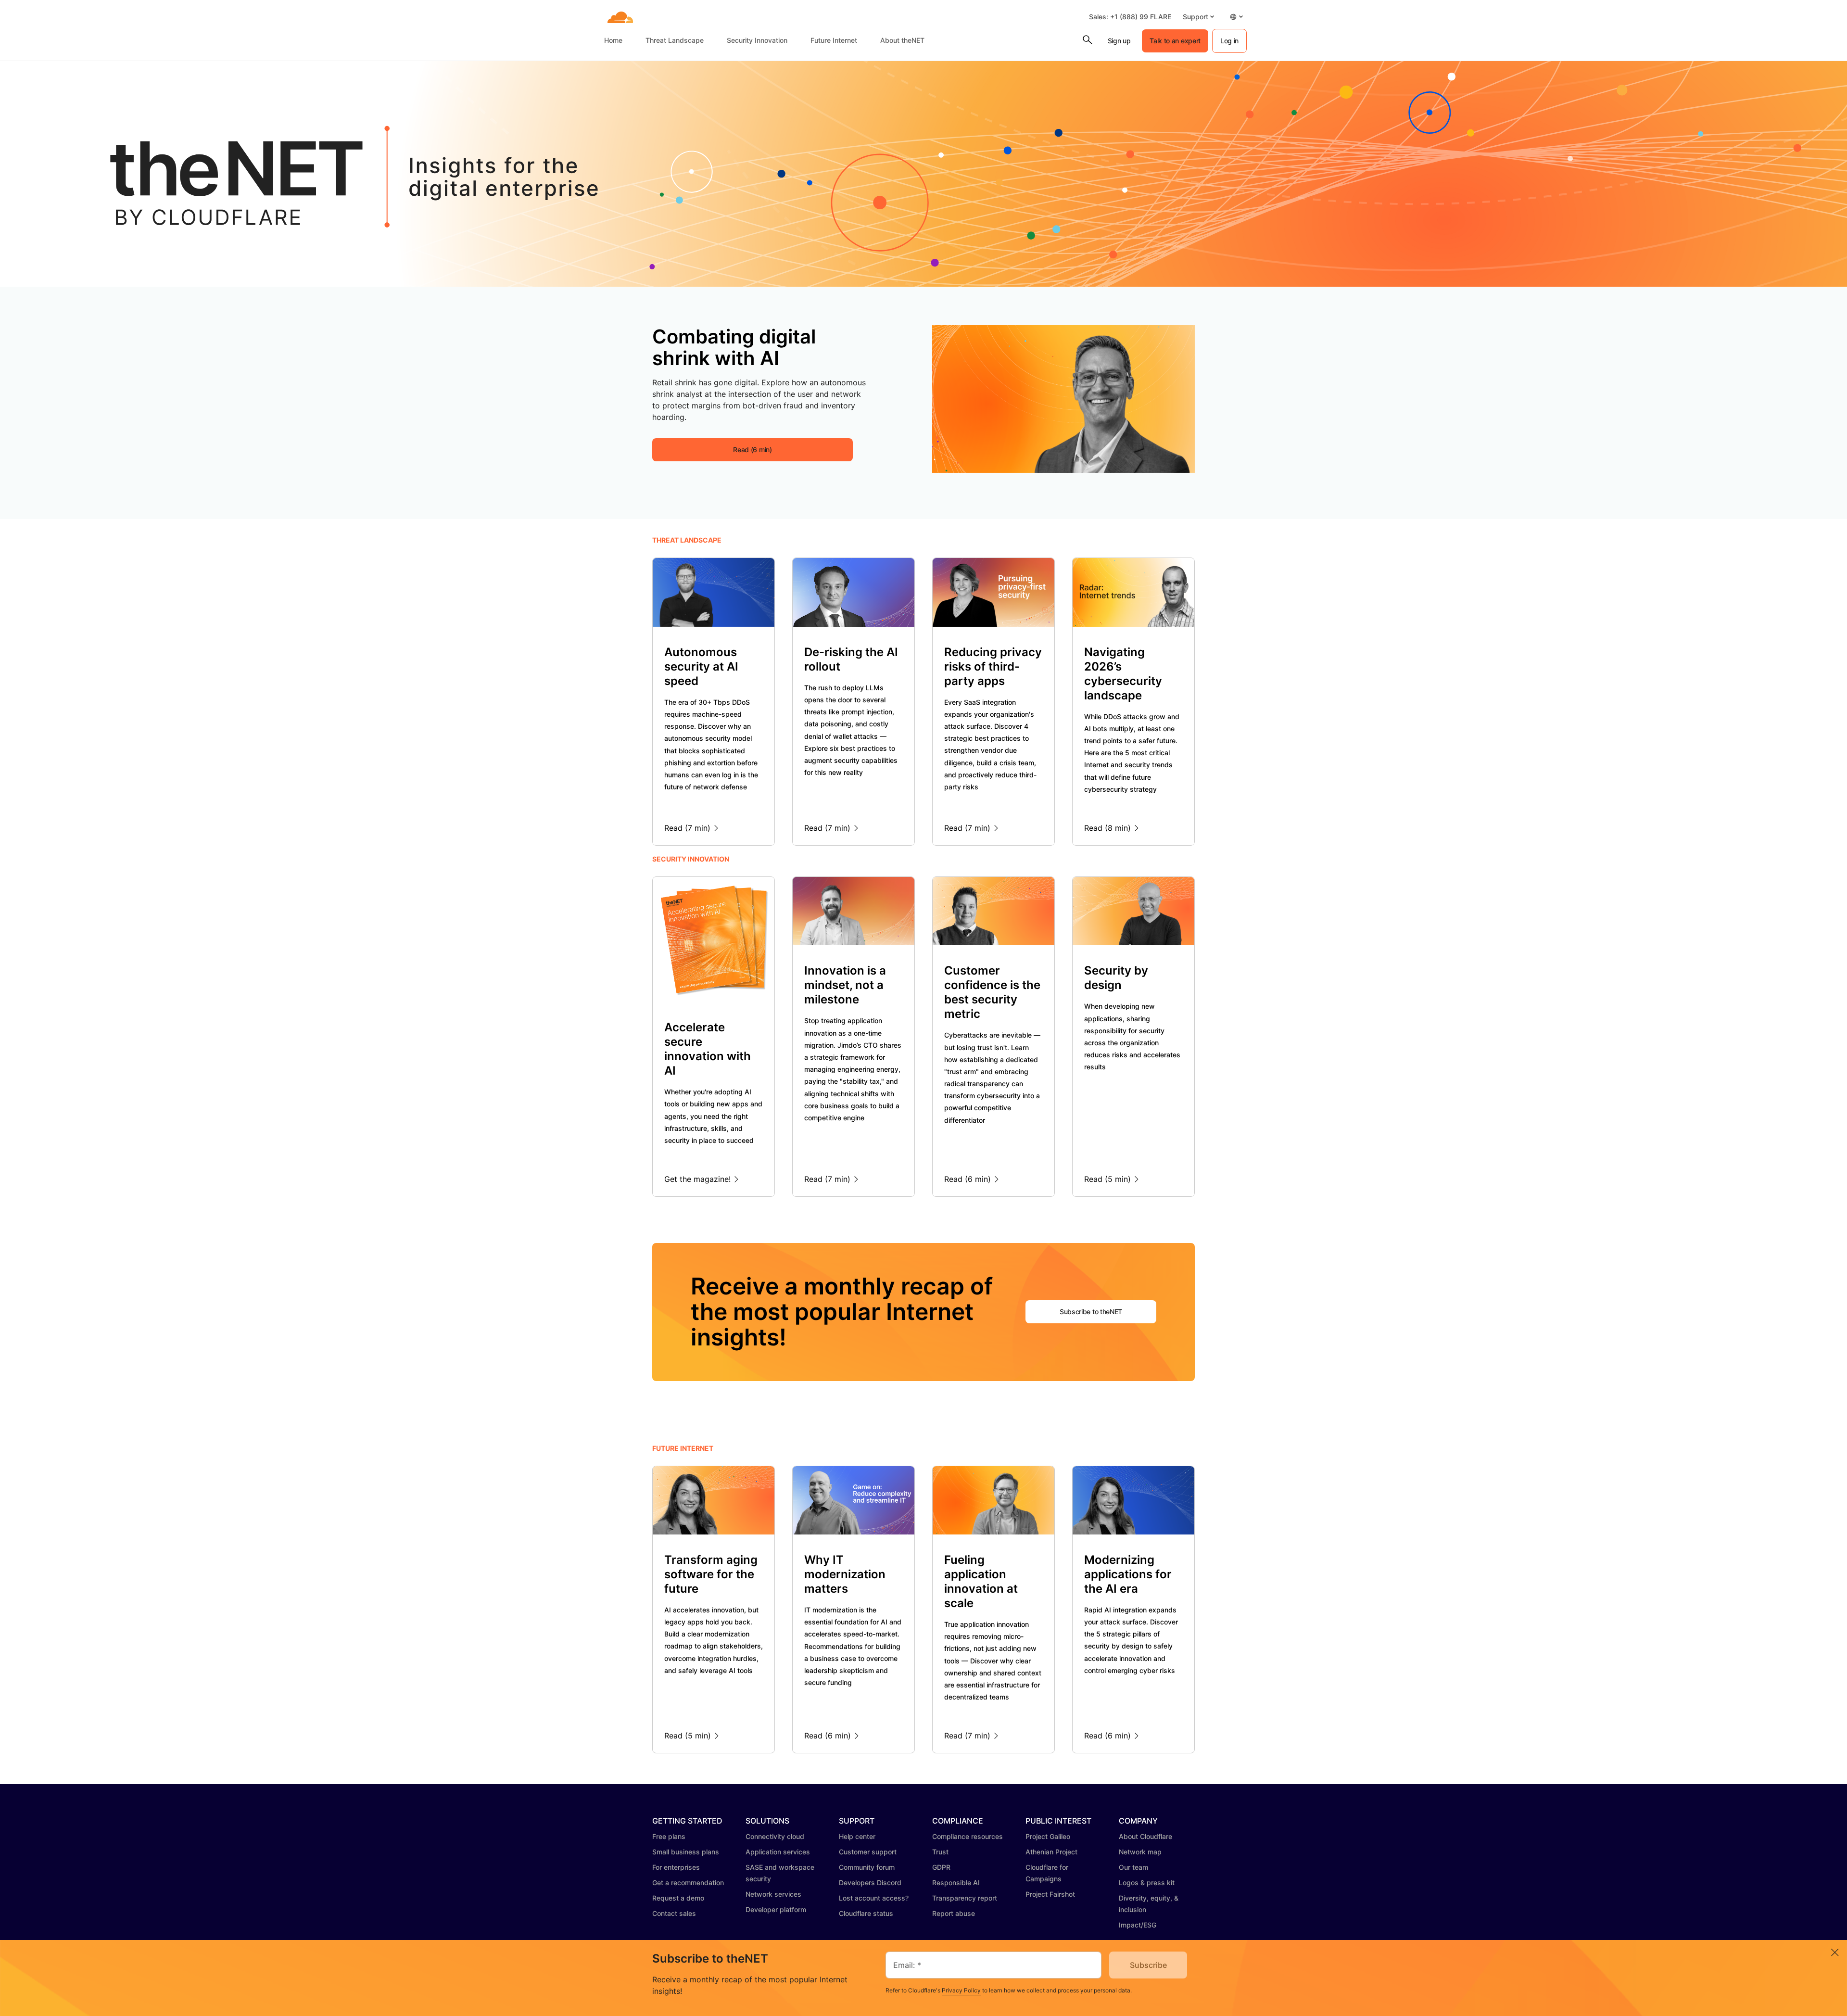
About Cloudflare (1145, 1836)
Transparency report (965, 1898)
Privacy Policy (961, 1990)
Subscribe (1148, 1965)
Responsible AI (956, 1883)
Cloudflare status (866, 1913)
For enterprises (676, 1867)
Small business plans (686, 1852)
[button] (1198, 17)
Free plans (669, 1836)
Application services (778, 1852)
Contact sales (674, 1913)
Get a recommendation (688, 1883)
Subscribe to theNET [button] (1091, 1312)
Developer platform (776, 1909)
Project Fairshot (1050, 1894)
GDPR (941, 1867)
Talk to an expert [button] (1175, 41)
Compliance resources (968, 1836)
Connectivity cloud (775, 1836)
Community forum (867, 1867)
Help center (857, 1836)
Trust (940, 1852)
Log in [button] (1229, 41)
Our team (1133, 1867)
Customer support (868, 1852)
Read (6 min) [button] (752, 450)
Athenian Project (1051, 1852)
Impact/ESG (1138, 1925)
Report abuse (954, 1913)
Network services (773, 1894)
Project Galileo (1048, 1836)
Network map (1140, 1852)
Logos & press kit (1147, 1883)
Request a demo (678, 1898)
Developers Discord (870, 1883)
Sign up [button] (1119, 41)
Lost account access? (874, 1898)
